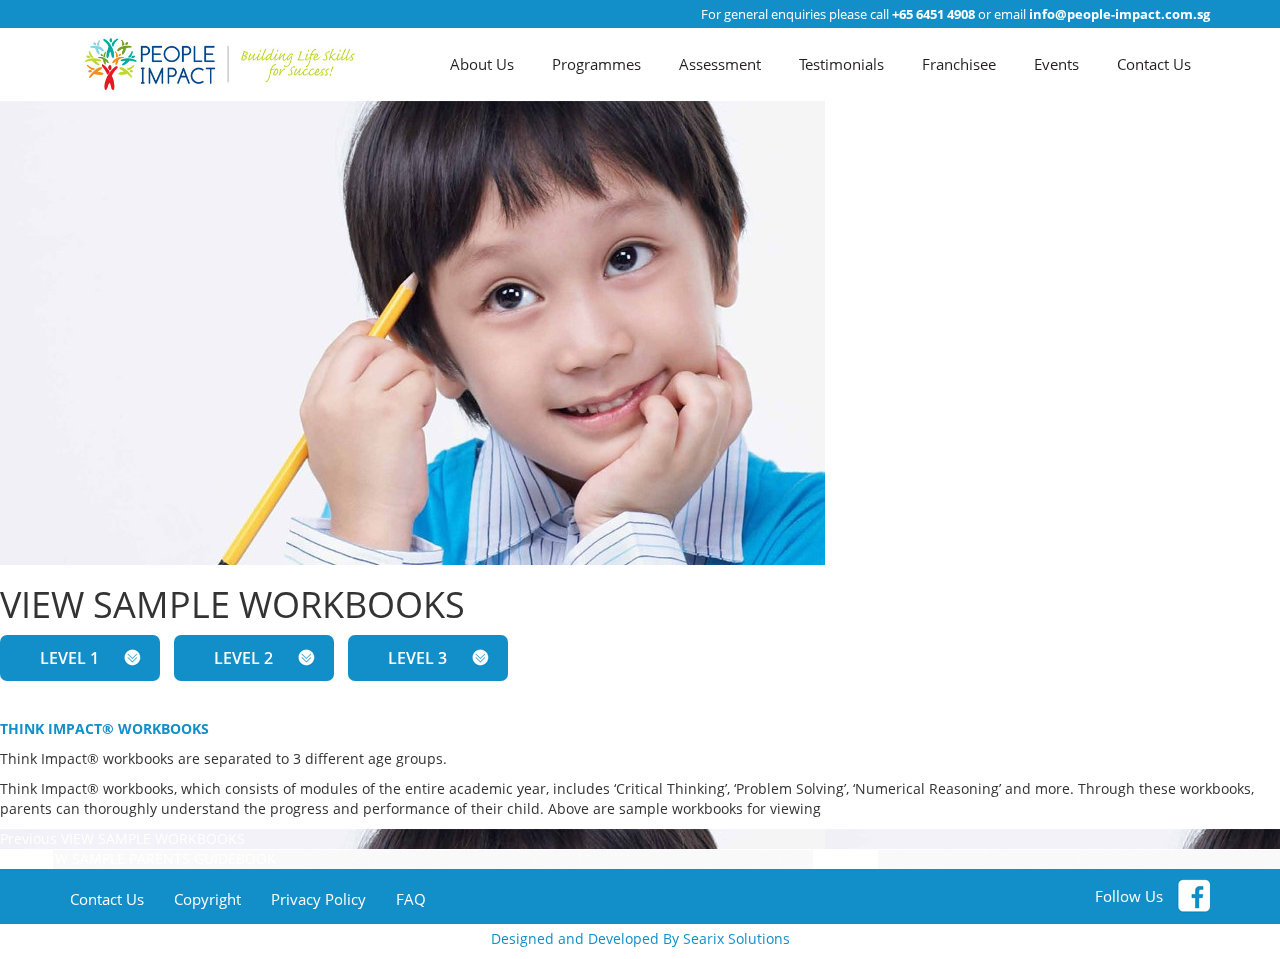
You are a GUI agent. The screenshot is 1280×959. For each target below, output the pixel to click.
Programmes (596, 64)
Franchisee (959, 64)
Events (1056, 64)
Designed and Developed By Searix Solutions (640, 938)
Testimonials (841, 64)
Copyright (207, 899)
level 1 (69, 658)
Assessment (720, 64)
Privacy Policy (318, 899)
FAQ (411, 899)
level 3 (417, 658)
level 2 (243, 658)
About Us (482, 64)
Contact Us (1154, 64)
